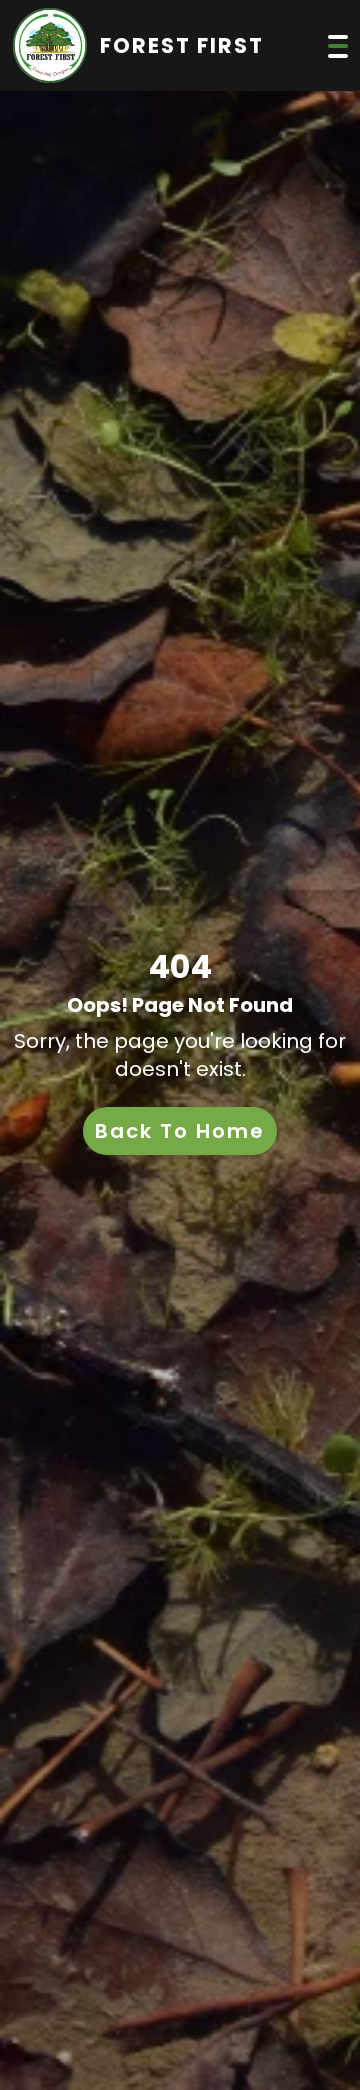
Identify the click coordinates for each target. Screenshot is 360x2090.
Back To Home (180, 1131)
